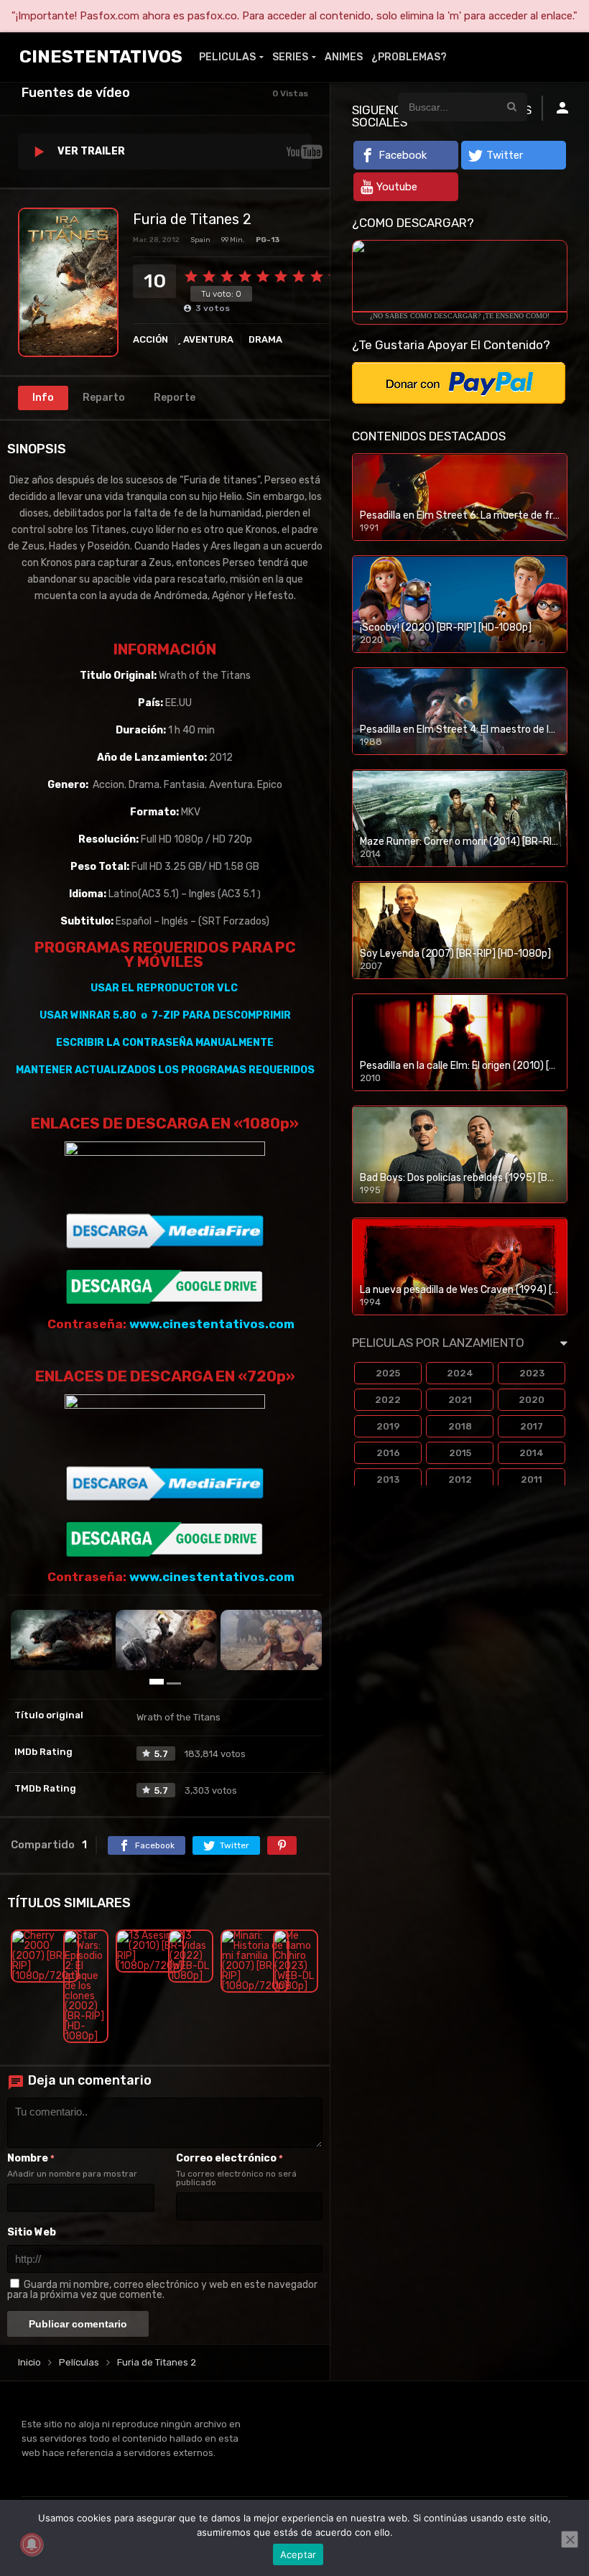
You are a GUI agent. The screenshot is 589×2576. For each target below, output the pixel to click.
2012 (460, 1479)
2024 (460, 1373)
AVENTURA (208, 339)
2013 (388, 1479)
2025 (388, 1373)
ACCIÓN (150, 339)
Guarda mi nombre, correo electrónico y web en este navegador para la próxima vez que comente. (162, 2290)
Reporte (175, 398)
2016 (388, 1453)
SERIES (290, 57)
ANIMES (344, 57)
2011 (532, 1479)
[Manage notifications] (32, 2544)
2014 (532, 1453)
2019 (388, 1426)
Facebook (403, 155)
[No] (570, 2539)
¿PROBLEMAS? (409, 57)
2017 (532, 1426)
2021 (460, 1400)
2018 (460, 1426)
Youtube (397, 187)
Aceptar (298, 2554)
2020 (532, 1400)
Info (43, 398)
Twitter (505, 155)
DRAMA (265, 339)
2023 (532, 1373)
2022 (388, 1400)
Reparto (104, 398)
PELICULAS (227, 57)
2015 (460, 1453)
